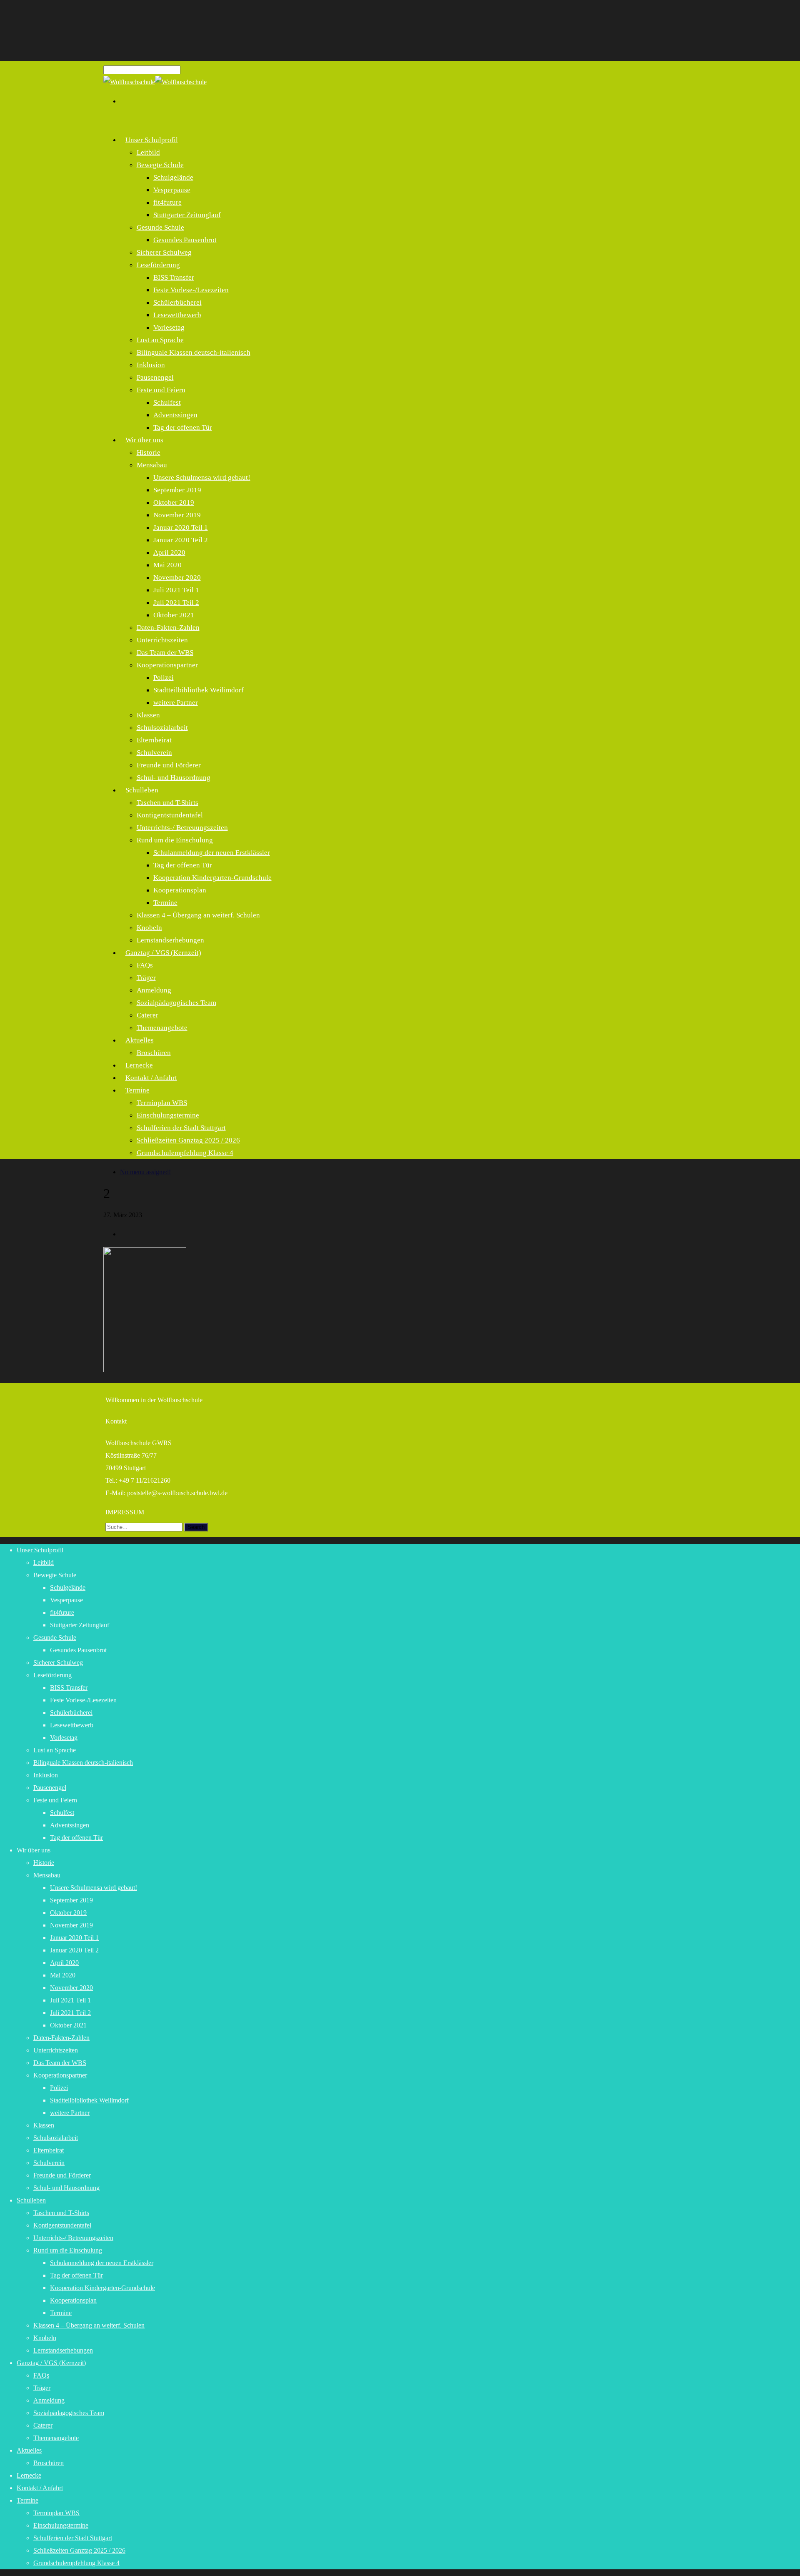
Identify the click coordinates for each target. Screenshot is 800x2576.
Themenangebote (162, 1028)
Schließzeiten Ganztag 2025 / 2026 (188, 1140)
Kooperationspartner (167, 665)
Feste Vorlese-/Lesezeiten (191, 290)
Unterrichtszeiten (162, 640)
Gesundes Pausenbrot (185, 240)
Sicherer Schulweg (164, 252)
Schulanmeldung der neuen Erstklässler (212, 853)
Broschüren (154, 1053)
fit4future (167, 202)
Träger (146, 978)
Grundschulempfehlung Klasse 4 (185, 1153)
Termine (165, 903)
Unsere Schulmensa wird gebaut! (202, 477)
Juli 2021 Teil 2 (176, 603)
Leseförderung (158, 265)
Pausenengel (155, 377)
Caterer (147, 1015)
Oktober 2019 (174, 502)
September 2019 (177, 490)
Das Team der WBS (165, 653)
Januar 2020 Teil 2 (181, 540)
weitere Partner (176, 703)
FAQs (145, 965)
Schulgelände (173, 177)
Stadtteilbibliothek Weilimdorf (199, 690)
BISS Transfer (174, 277)
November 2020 (177, 578)
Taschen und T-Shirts (167, 803)
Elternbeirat (154, 740)
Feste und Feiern (161, 390)
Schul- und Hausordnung (174, 778)
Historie (149, 452)
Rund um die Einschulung (175, 840)
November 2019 (177, 515)
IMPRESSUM (125, 1512)
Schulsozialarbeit (162, 728)
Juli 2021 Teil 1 (176, 590)
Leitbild (148, 152)
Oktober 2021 (174, 615)
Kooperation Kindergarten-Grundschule (212, 878)
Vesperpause (172, 190)
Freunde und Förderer (169, 765)
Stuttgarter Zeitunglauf (187, 215)
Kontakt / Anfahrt (151, 1078)
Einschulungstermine (168, 1115)
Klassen (148, 715)
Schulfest (167, 402)
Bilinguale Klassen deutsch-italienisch (194, 352)
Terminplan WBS (162, 1103)
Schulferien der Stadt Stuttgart (181, 1128)
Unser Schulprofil (152, 140)
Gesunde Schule (160, 227)
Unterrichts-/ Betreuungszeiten (182, 828)
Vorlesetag (169, 327)
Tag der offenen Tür (183, 427)
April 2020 (169, 553)
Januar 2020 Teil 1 (181, 527)
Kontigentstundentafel (170, 815)
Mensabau (152, 465)
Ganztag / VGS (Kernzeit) (163, 953)
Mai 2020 (167, 565)
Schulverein (154, 753)
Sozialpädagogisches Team (176, 1003)
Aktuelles (140, 1040)
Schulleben (142, 790)
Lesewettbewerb (177, 315)
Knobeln (149, 928)
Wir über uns (144, 440)
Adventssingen (175, 415)
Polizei (164, 678)
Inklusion (151, 365)
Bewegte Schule (160, 165)
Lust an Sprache (160, 340)
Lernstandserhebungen (63, 2350)
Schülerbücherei (177, 302)
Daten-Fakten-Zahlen (168, 628)
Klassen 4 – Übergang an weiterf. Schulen (198, 915)
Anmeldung (154, 990)
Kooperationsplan (180, 890)
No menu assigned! (145, 1172)
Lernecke (29, 2475)
